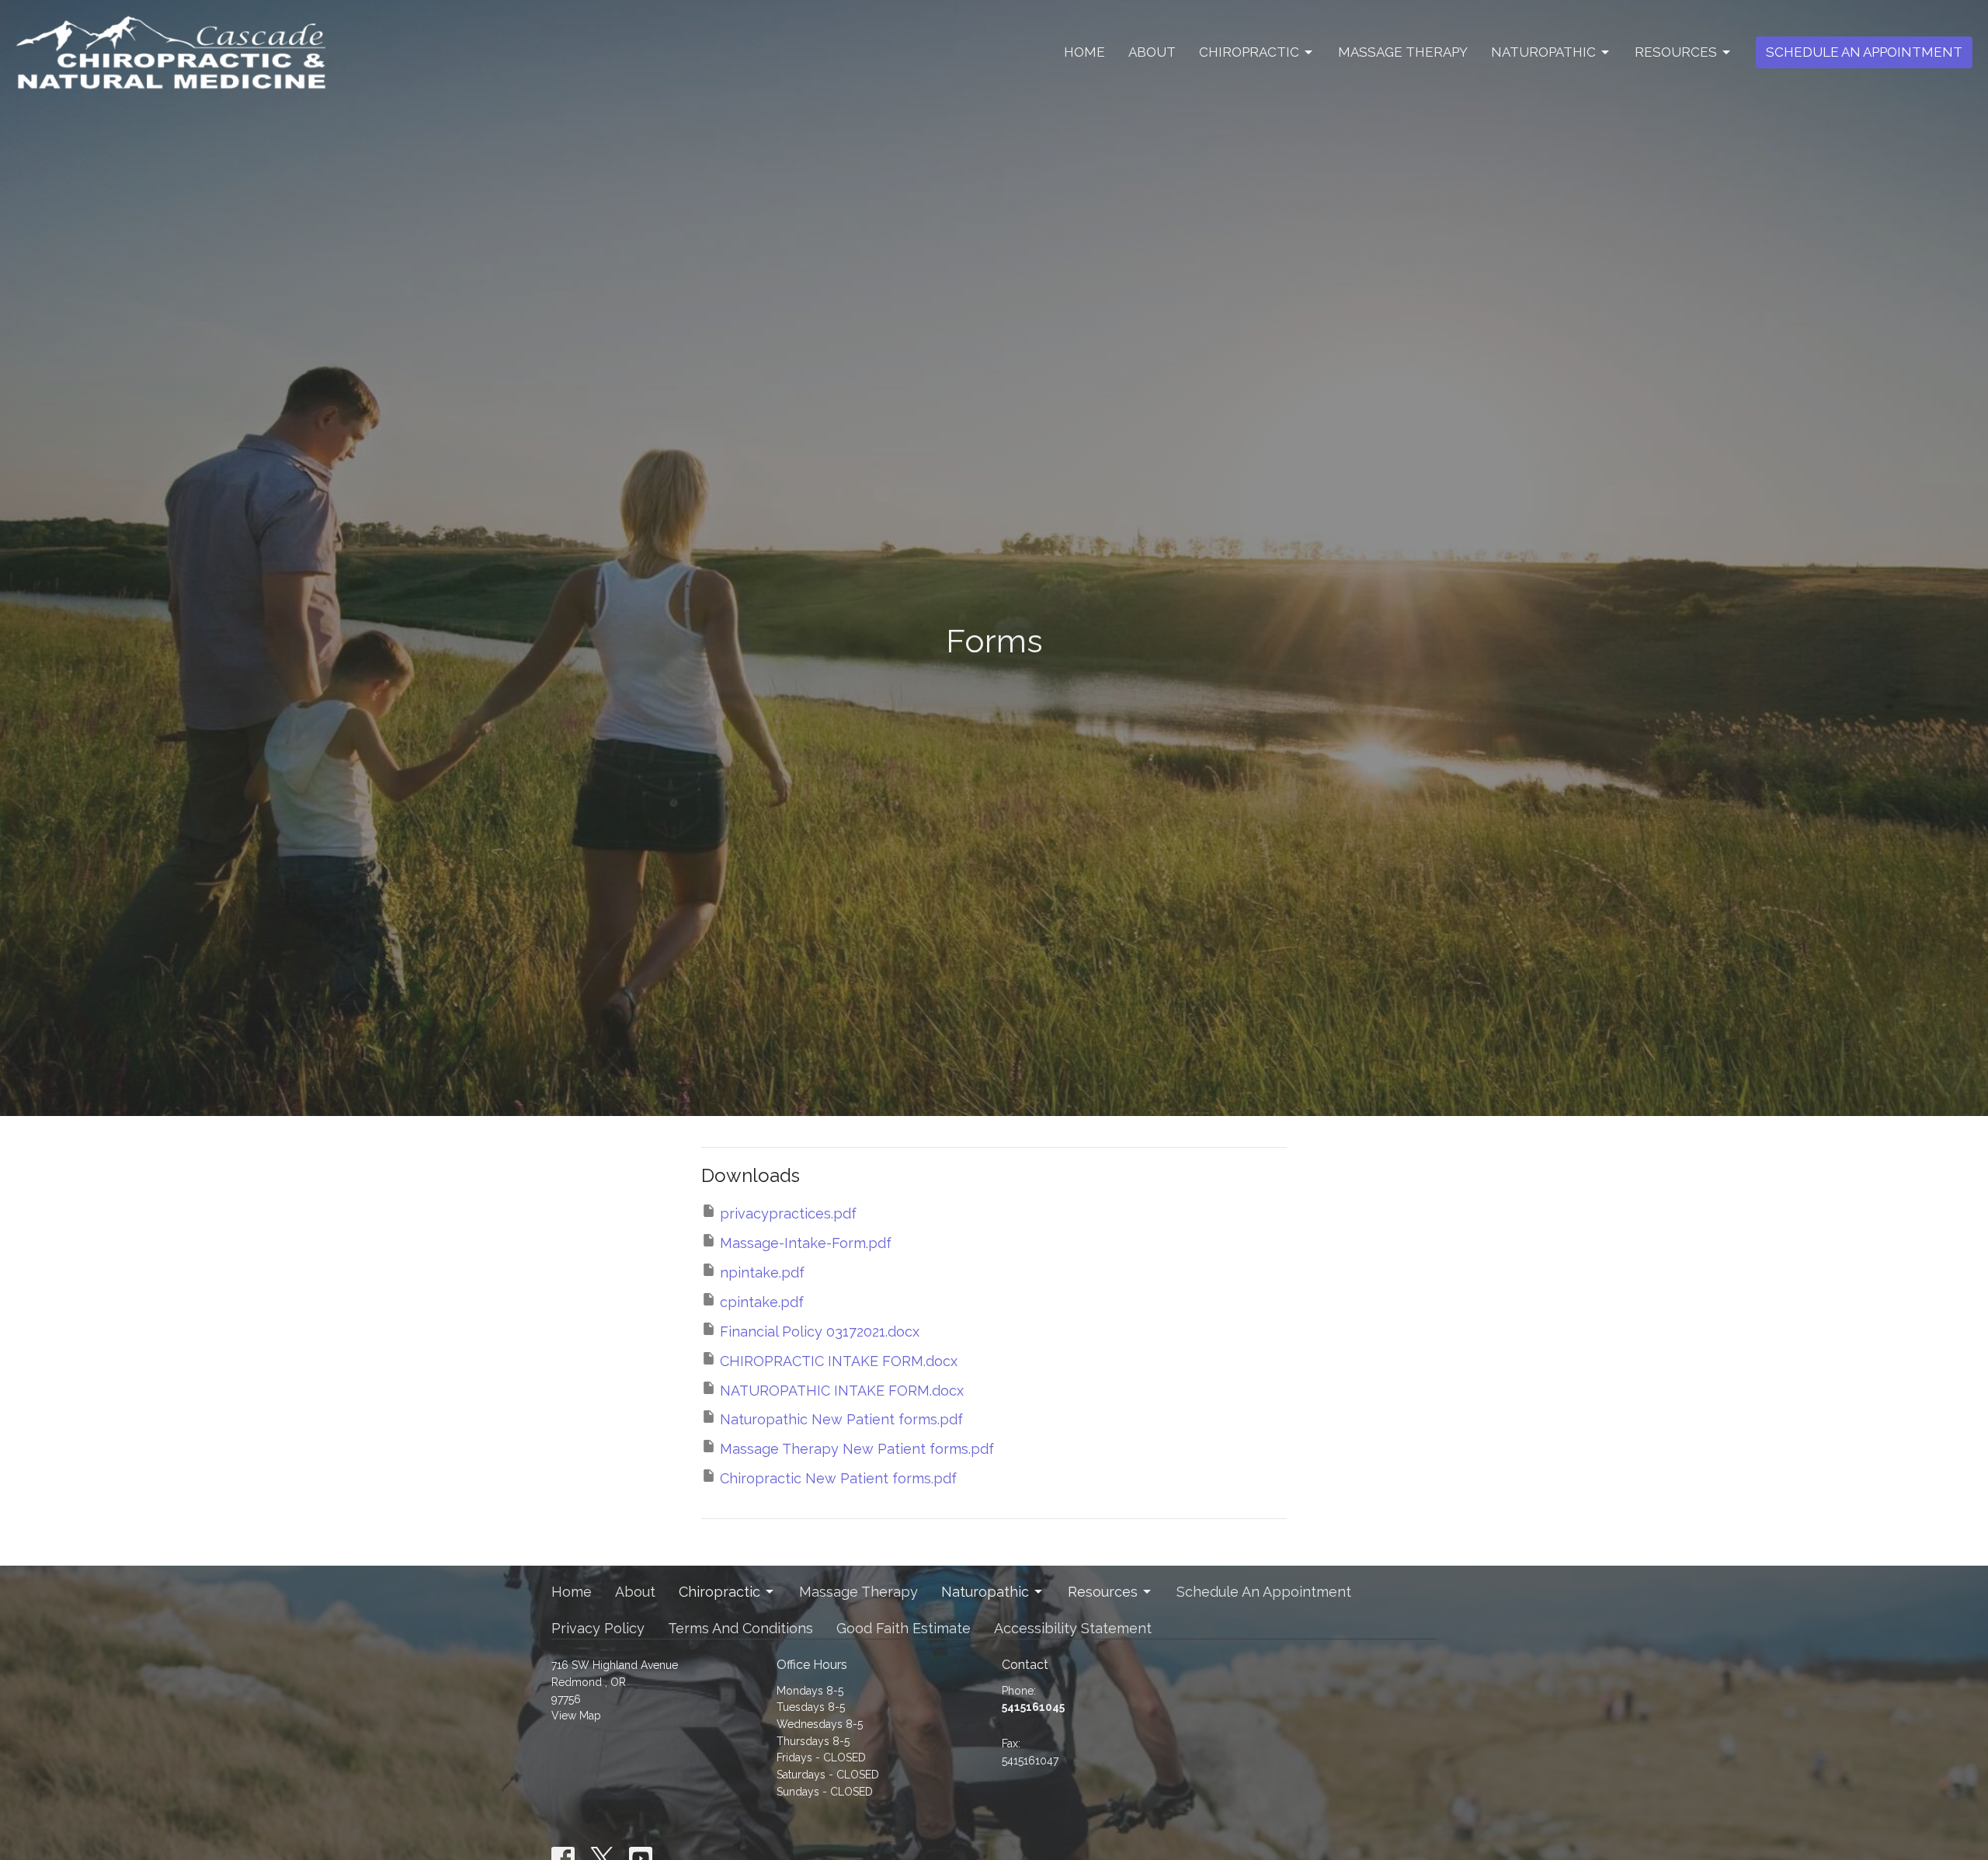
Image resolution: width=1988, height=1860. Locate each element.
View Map (576, 1716)
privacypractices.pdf (788, 1213)
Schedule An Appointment (1864, 52)
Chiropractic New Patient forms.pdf (838, 1478)
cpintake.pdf (762, 1302)
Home (1084, 52)
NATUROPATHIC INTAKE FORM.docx (842, 1391)
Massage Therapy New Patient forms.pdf (857, 1449)
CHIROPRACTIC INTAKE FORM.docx (839, 1361)
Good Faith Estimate (904, 1628)
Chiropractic (1249, 52)
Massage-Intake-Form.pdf (806, 1243)
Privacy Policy (598, 1628)
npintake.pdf (762, 1272)
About (1152, 52)
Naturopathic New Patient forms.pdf (841, 1419)
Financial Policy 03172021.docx (820, 1332)
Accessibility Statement (1073, 1628)
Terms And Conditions (740, 1628)
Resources (1676, 52)
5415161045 (1033, 1707)
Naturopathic (1543, 52)
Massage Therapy (1403, 52)
